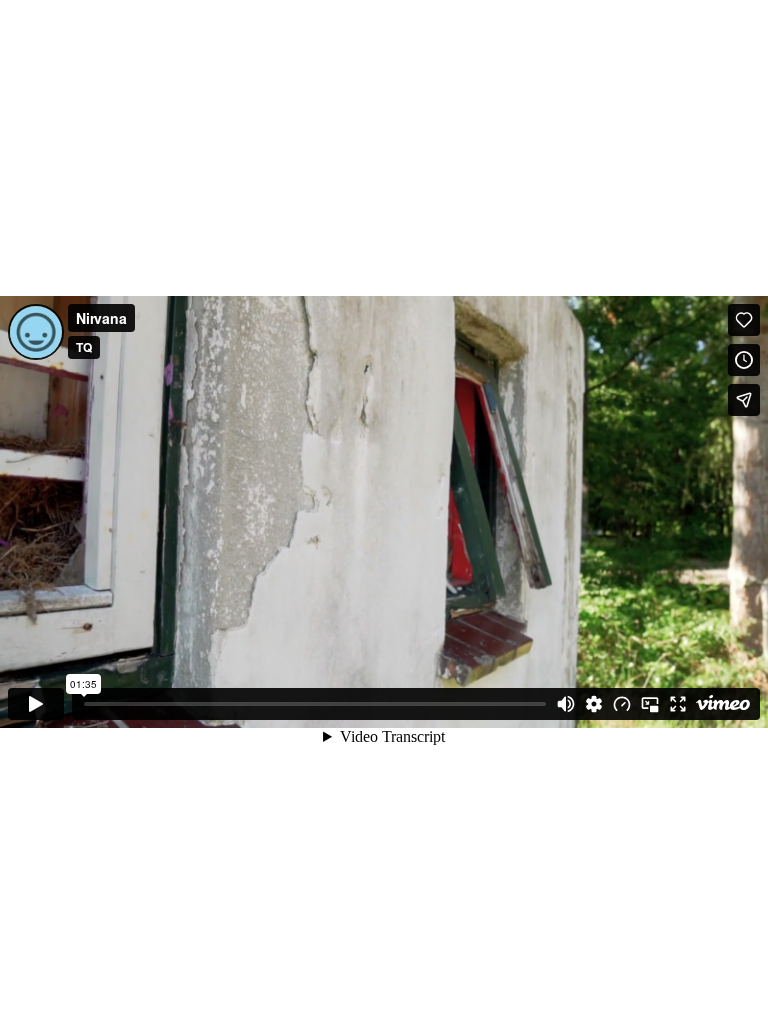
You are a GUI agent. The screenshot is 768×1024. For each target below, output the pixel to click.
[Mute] (566, 704)
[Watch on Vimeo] (723, 704)
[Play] (36, 704)
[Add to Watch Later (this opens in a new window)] (744, 360)
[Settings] (594, 704)
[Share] (744, 400)
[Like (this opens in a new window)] (744, 320)
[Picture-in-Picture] (650, 704)
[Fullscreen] (678, 704)
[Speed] (622, 704)
